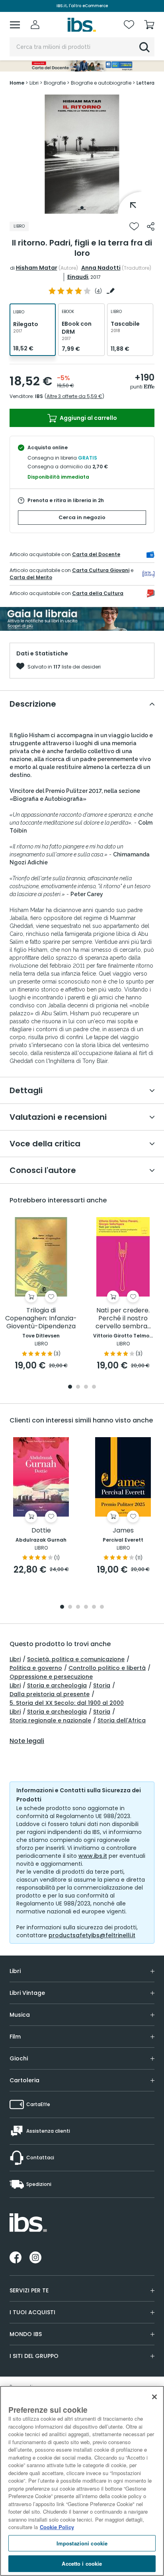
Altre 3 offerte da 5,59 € (74, 396)
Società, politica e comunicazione (76, 1659)
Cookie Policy (57, 2527)
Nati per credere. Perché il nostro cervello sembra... (123, 1319)
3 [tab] (86, 1387)
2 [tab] (78, 1387)
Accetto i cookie (82, 2563)
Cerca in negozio (82, 517)
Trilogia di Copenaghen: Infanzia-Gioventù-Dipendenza (41, 1319)
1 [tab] (82, 208)
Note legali (27, 1741)
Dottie (41, 1531)
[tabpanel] (82, 154)
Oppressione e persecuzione (51, 1677)
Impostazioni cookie (82, 2543)
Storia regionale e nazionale (50, 1720)
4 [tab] (94, 1387)
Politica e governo (36, 1668)
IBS (39, 396)
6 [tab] (102, 1607)
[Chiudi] (154, 2397)
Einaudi (78, 277)
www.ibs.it (93, 1856)
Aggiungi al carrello (88, 418)
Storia (102, 1685)
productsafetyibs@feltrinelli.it (92, 1935)
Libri (15, 1659)
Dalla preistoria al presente (50, 1694)
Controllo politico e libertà (107, 1668)
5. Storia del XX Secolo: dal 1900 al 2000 (67, 1703)
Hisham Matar (37, 268)
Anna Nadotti (101, 268)
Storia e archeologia (57, 1685)
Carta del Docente (96, 554)
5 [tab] (94, 1607)
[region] (82, 2481)
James (123, 1531)
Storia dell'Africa (122, 1720)
